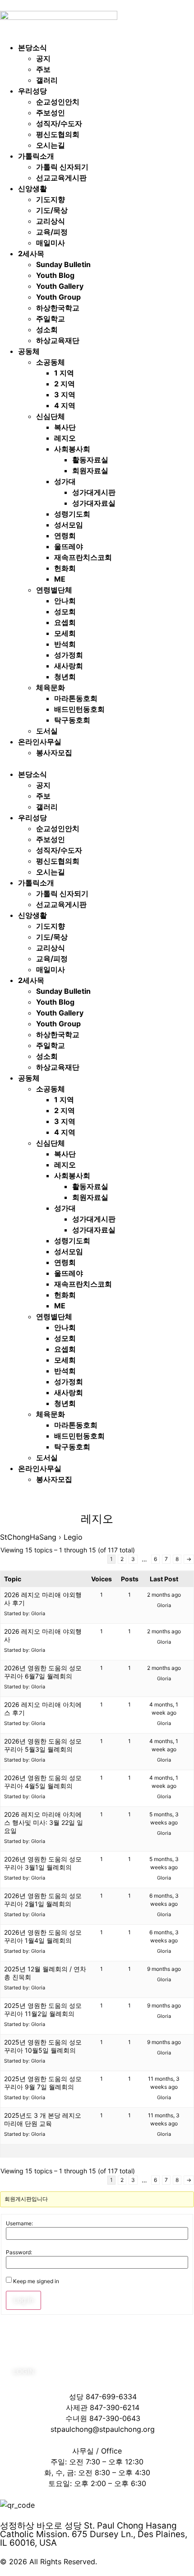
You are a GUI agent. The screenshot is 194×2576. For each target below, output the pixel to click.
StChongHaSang (28, 1537)
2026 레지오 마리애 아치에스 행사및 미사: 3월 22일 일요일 (44, 1822)
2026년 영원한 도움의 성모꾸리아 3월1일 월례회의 (43, 1863)
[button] (97, 763)
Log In (23, 2300)
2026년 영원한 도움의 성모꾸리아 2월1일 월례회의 (43, 1900)
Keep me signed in (36, 2281)
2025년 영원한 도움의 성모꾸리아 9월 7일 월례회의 (43, 2083)
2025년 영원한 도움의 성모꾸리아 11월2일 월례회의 (43, 2010)
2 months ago (164, 1595)
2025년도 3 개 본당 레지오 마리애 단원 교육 (43, 2119)
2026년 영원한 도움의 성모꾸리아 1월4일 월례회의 (43, 1936)
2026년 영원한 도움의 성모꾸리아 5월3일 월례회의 (43, 1745)
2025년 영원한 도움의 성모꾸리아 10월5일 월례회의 (43, 2046)
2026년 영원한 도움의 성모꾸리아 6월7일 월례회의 (43, 1672)
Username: (19, 2223)
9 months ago (164, 1969)
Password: (19, 2252)
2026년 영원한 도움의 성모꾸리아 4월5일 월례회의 (43, 1782)
